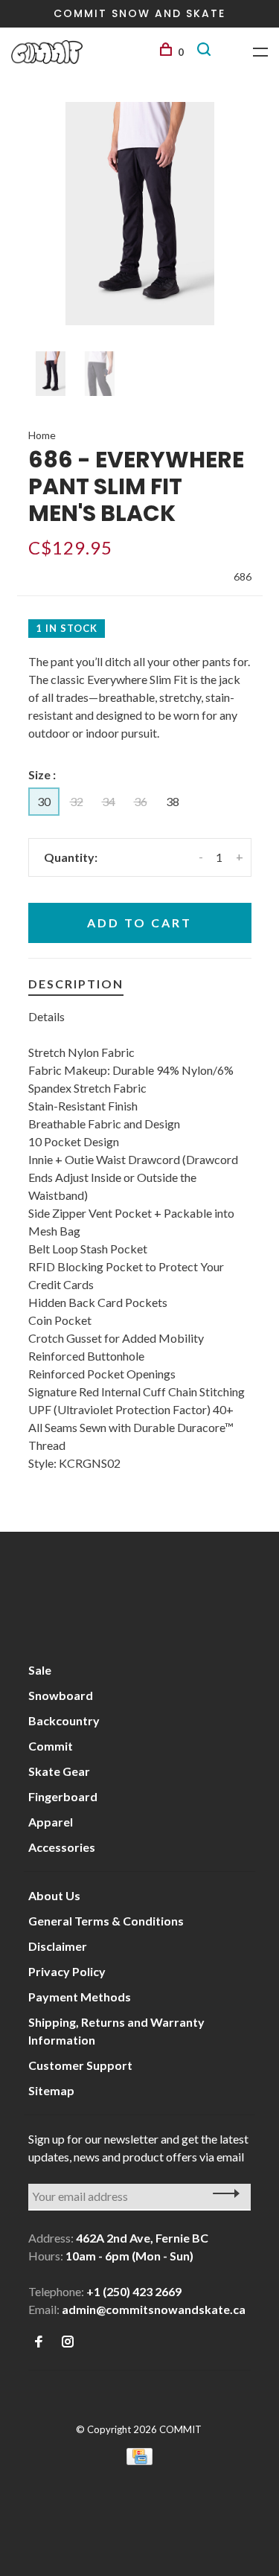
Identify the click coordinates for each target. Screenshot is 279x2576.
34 (109, 801)
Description (76, 984)
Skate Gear (59, 1771)
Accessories (62, 1847)
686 (243, 576)
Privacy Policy (67, 1971)
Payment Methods (80, 1997)
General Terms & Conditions (106, 1921)
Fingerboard (63, 1796)
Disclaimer (58, 1946)
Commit (51, 1746)
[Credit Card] (140, 2460)
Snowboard (61, 1695)
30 (44, 801)
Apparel (51, 1822)
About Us (54, 1895)
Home (42, 435)
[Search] (206, 52)
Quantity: (71, 857)
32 (77, 801)
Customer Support (80, 2065)
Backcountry (64, 1720)
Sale (40, 1670)
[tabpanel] (140, 214)
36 (141, 801)
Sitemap (51, 2090)
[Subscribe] (222, 2193)
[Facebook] (39, 2342)
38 (173, 801)
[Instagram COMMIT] (68, 2342)
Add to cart (139, 923)
